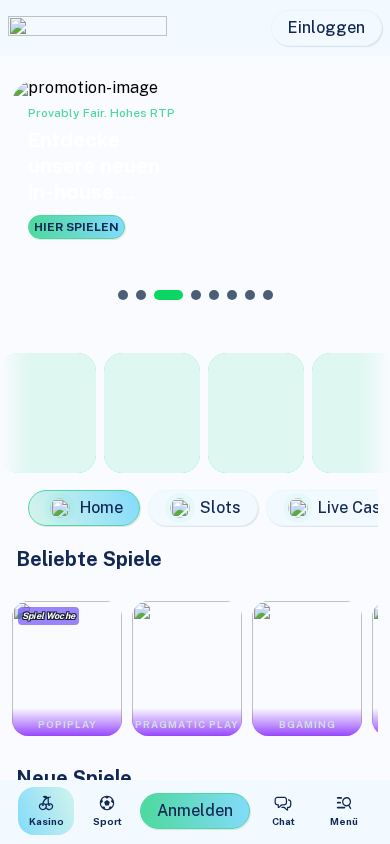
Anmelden (195, 810)
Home (101, 507)
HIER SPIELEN (76, 227)
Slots (220, 507)
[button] (195, 171)
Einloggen (326, 27)
